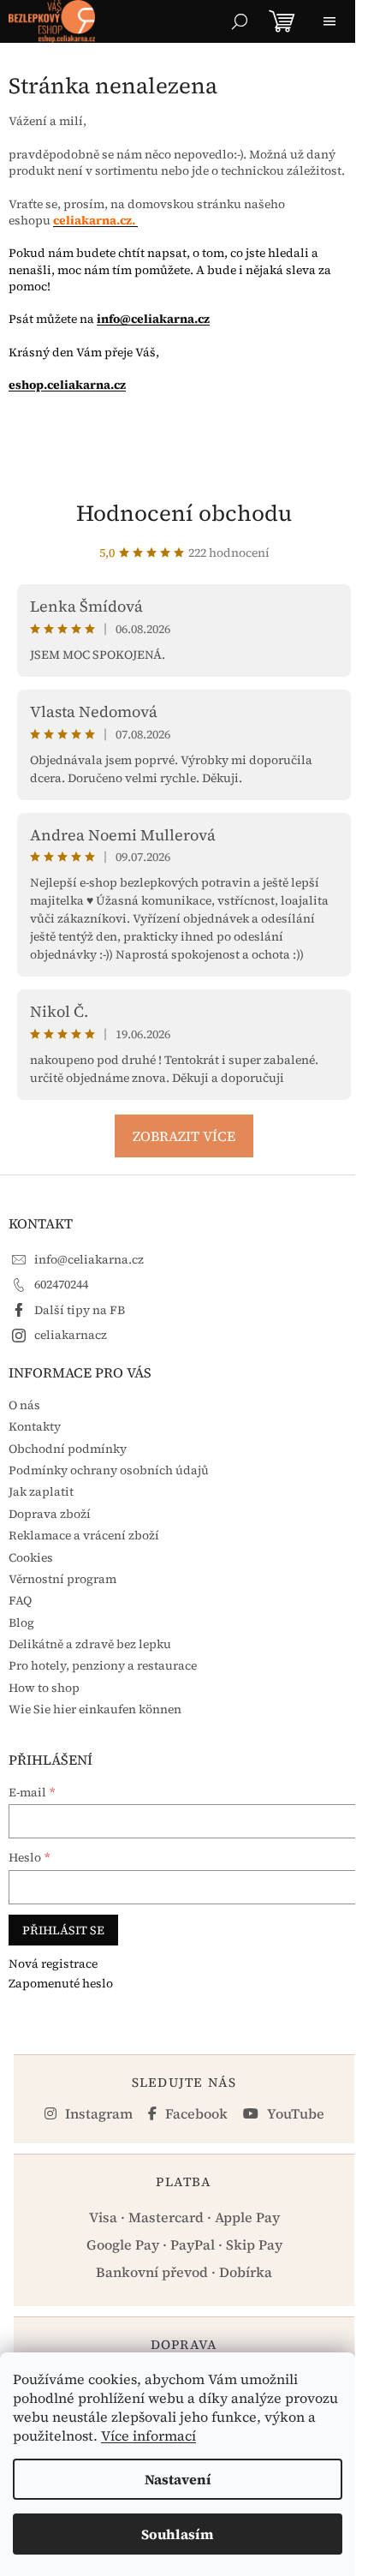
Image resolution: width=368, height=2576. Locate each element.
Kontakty (35, 1426)
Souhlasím (178, 2534)
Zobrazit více (184, 1136)
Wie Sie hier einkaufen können (95, 1709)
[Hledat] (240, 21)
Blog (21, 1623)
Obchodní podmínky (68, 1449)
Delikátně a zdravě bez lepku (90, 1644)
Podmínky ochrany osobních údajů (109, 1470)
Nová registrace (53, 1964)
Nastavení (178, 2479)
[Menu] (329, 21)
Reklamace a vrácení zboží (84, 1535)
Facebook (195, 2113)
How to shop (44, 1688)
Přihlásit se (63, 1930)
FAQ (20, 1600)
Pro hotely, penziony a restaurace (103, 1665)
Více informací (148, 2436)
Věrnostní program (62, 1579)
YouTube (294, 2113)
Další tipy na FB (80, 1310)
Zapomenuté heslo (61, 1984)
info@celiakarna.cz (153, 319)
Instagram (97, 2113)
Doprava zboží (50, 1514)
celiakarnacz (71, 1335)
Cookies (31, 1557)
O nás (24, 1405)
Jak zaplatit (41, 1491)
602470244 (61, 1284)
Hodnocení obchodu (184, 513)
